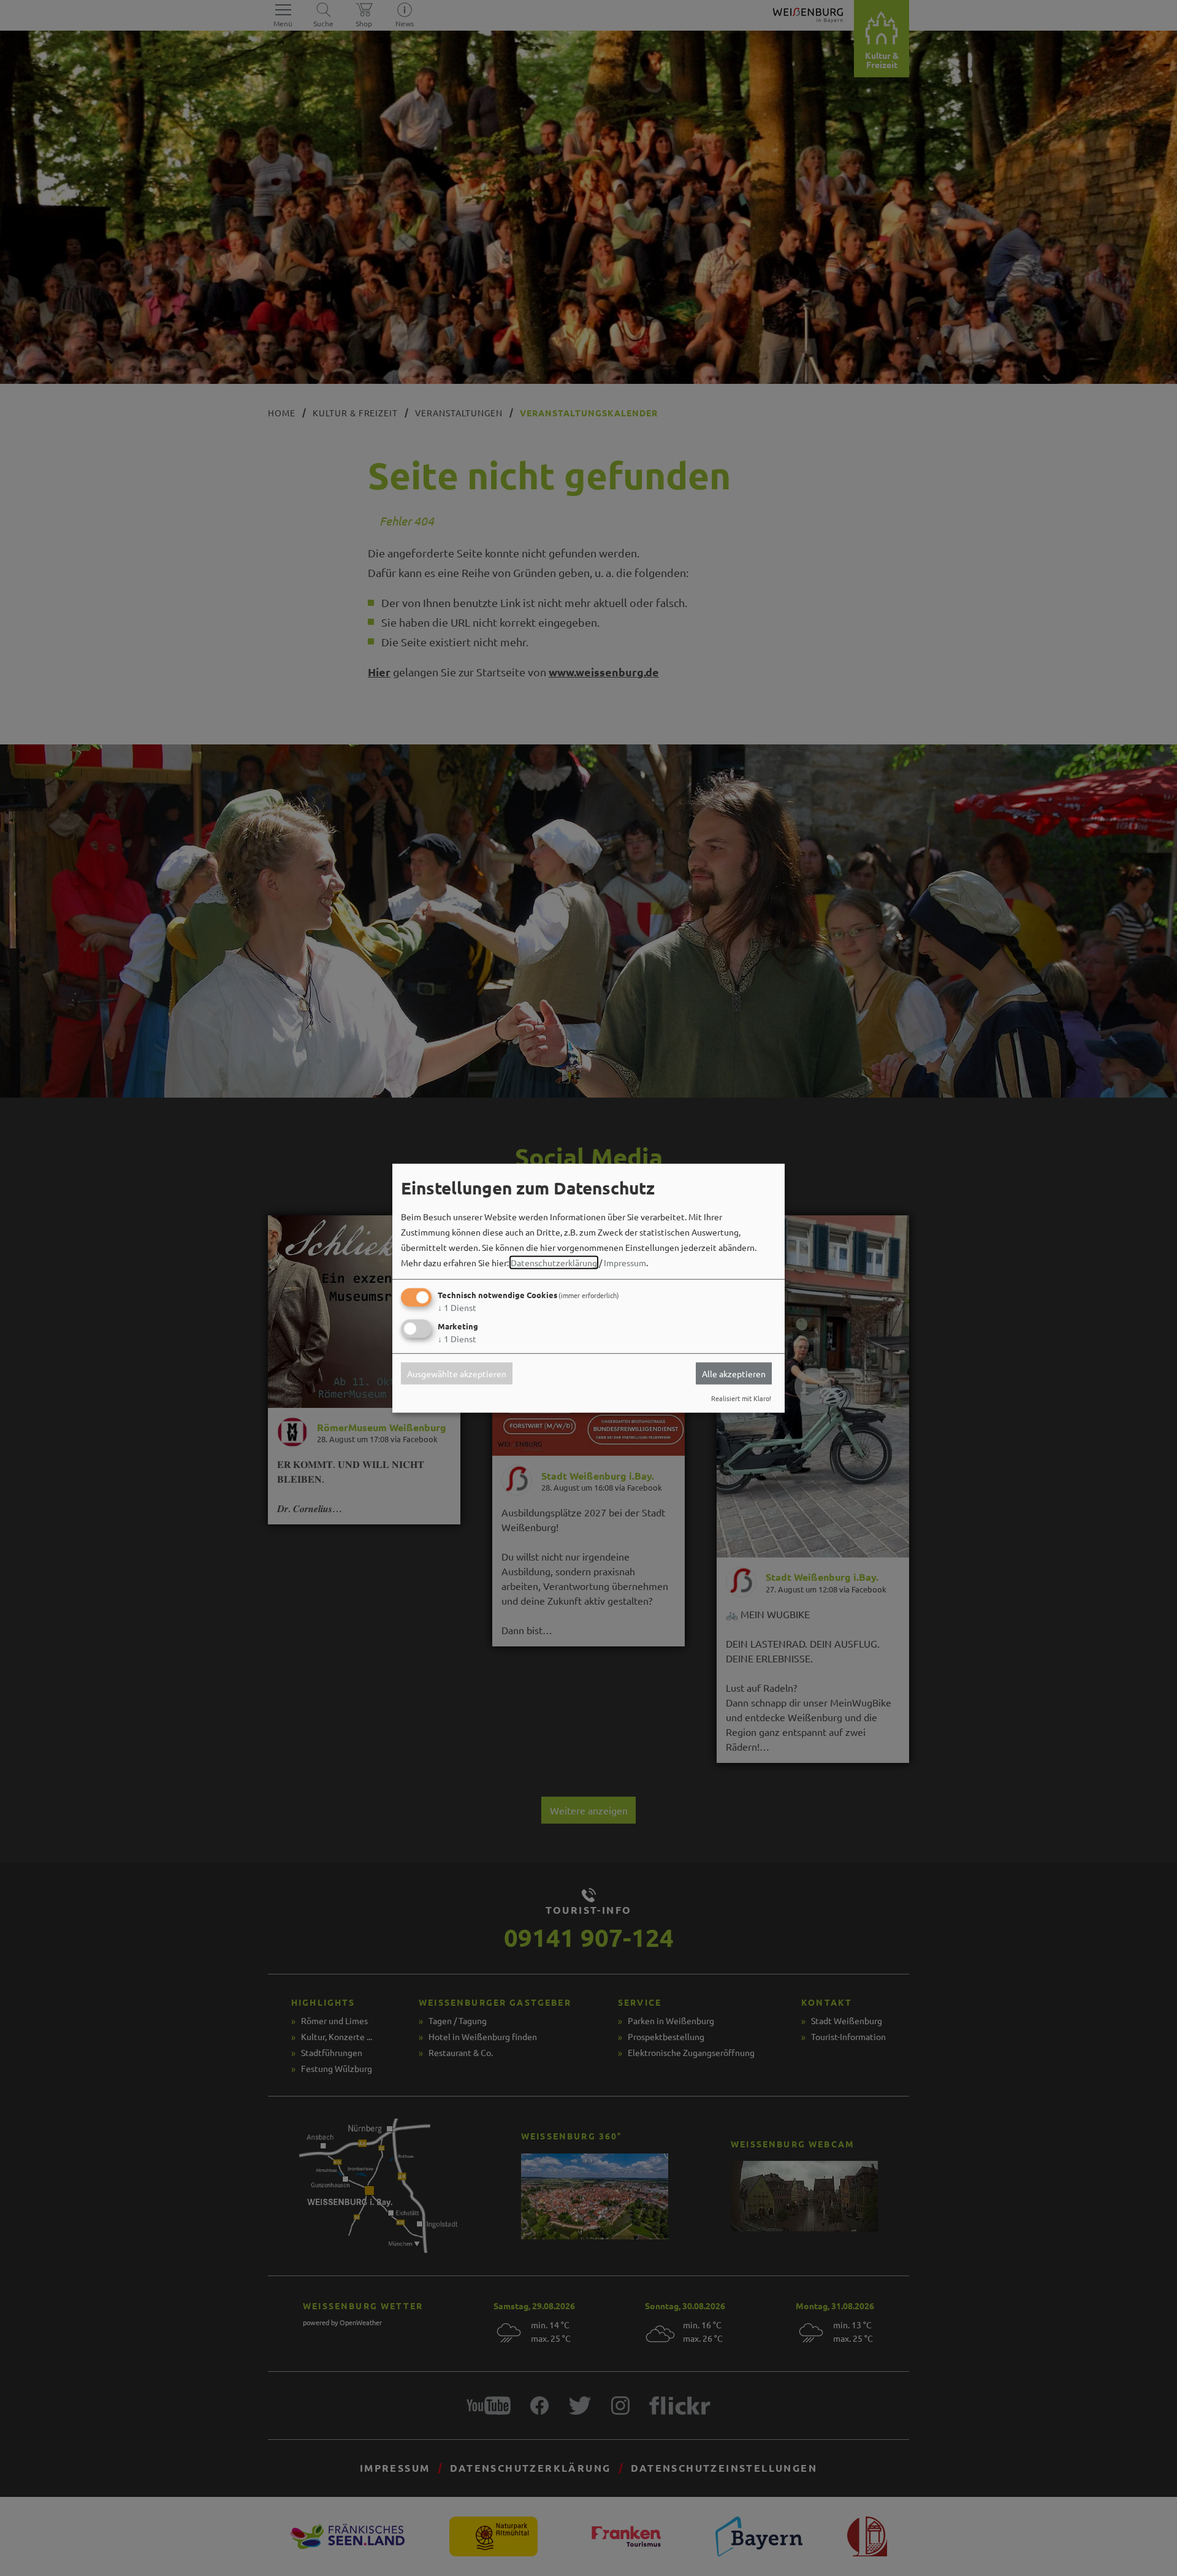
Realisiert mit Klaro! (741, 1398)
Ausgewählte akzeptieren (457, 1374)
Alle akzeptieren (734, 1374)
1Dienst (457, 1307)
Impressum (625, 1263)
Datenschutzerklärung (554, 1263)
